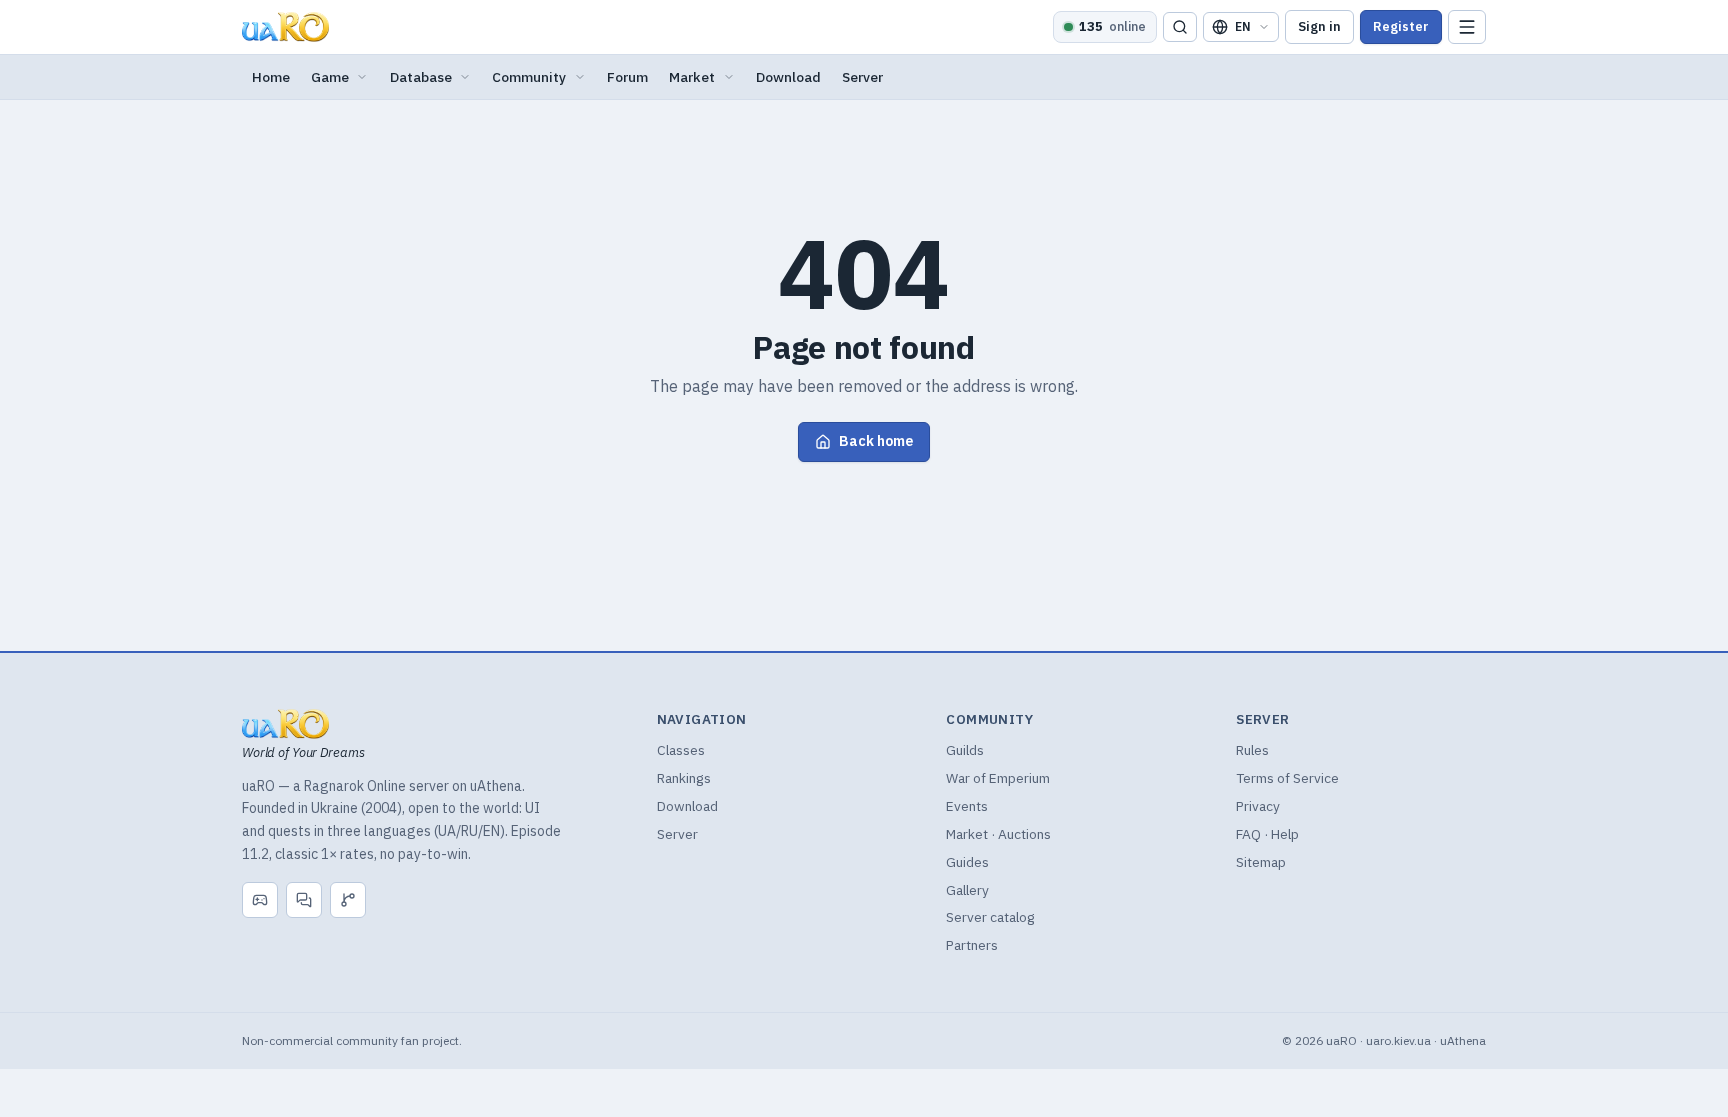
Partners (972, 945)
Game (330, 77)
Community (529, 77)
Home (271, 77)
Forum (627, 77)
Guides (967, 862)
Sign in (1319, 26)
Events (967, 806)
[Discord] (260, 900)
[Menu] (1467, 27)
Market (692, 77)
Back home (876, 441)
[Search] (1180, 27)
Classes (681, 750)
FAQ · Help (1267, 834)
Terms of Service (1287, 778)
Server (862, 77)
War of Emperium (998, 778)
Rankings (684, 778)
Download (788, 77)
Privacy (1258, 806)
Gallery (967, 890)
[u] (286, 27)
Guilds (965, 750)
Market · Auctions (998, 834)
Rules (1252, 750)
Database (421, 77)
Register (1401, 26)
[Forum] (304, 900)
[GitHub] (348, 900)
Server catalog (990, 917)
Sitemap (1261, 862)
